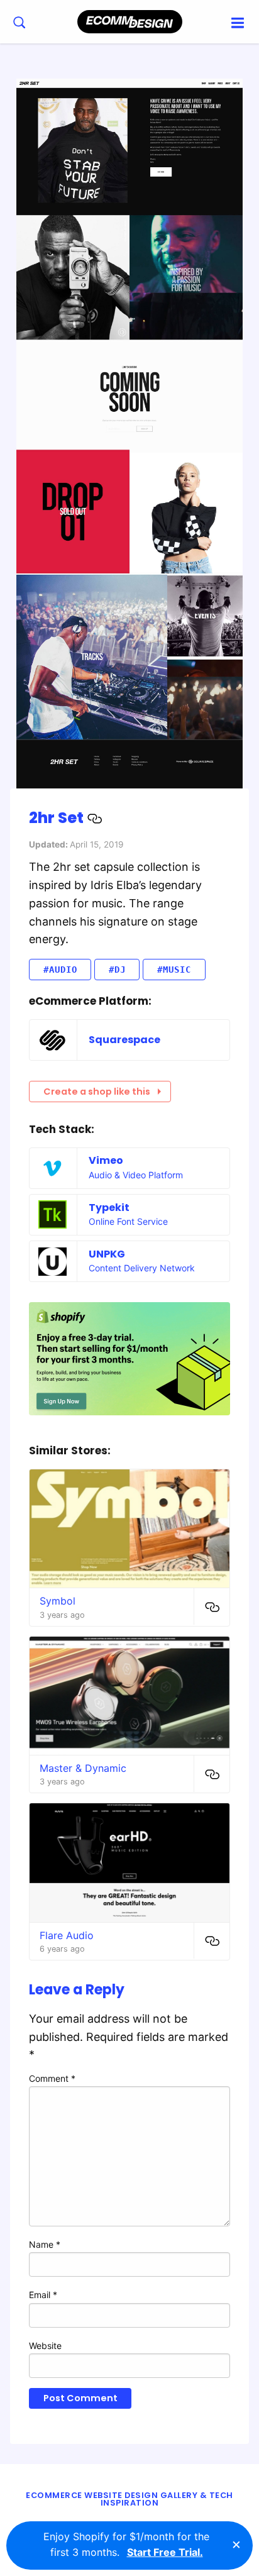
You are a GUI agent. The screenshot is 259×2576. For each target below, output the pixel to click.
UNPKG (107, 1254)
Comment (52, 2078)
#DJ (117, 970)
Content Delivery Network (142, 1268)
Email (43, 2295)
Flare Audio (67, 1935)
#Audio (60, 970)
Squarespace (124, 1040)
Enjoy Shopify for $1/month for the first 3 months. (126, 2545)
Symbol (58, 1601)
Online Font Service (128, 1221)
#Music (174, 970)
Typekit (109, 1208)
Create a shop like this (97, 1092)
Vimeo (106, 1160)
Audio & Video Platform (136, 1175)
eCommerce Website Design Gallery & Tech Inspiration (129, 2499)
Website (45, 2346)
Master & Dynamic (83, 1768)
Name (45, 2244)
